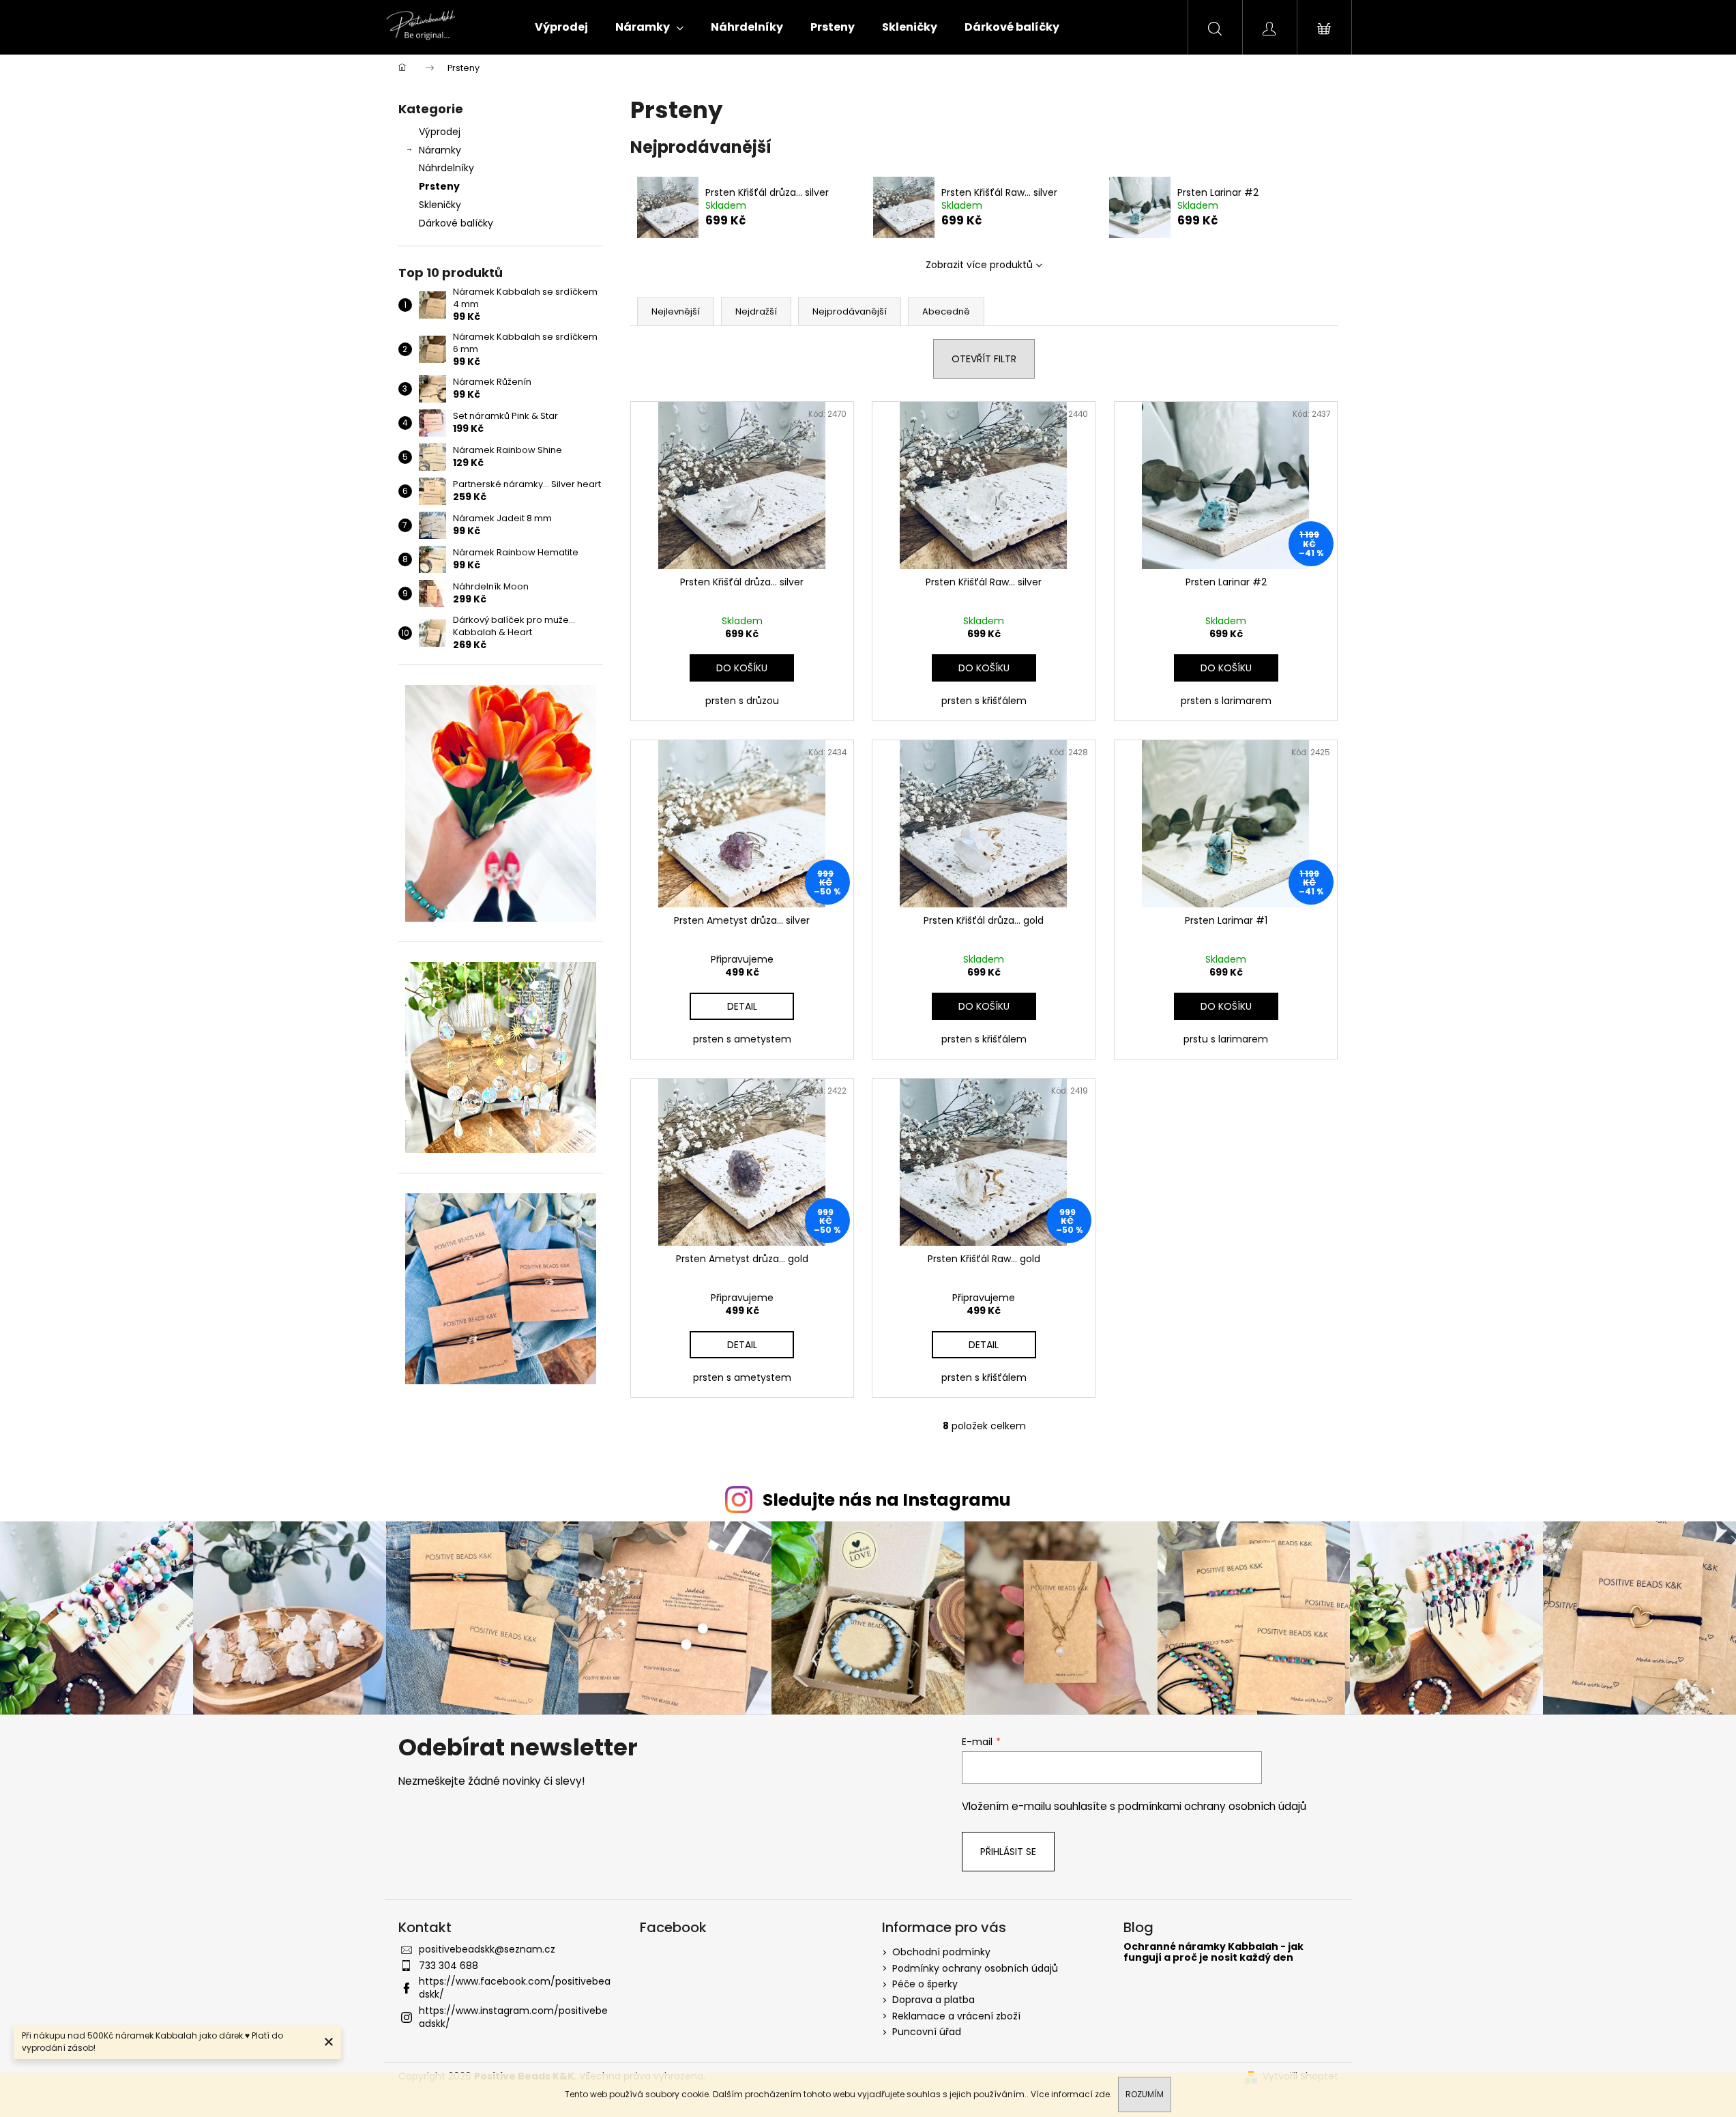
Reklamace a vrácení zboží (956, 2016)
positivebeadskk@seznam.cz (487, 1949)
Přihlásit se (1008, 1852)
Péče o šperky (925, 1984)
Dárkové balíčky (456, 223)
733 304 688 (448, 1966)
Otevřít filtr (984, 359)
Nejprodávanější (850, 311)
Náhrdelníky (446, 168)
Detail (742, 1006)
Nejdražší (756, 311)
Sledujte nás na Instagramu (887, 1500)
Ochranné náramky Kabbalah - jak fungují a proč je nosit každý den (1213, 1952)
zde (1102, 2094)
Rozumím (1145, 2094)
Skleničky (440, 205)
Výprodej (440, 132)
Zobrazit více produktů (979, 265)
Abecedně (946, 311)
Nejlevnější (676, 311)
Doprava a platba (933, 2000)
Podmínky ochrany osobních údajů (975, 1968)
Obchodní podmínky (941, 1952)
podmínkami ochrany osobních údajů (1212, 1806)
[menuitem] (561, 27)
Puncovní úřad (927, 2032)
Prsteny (439, 186)
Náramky (440, 150)
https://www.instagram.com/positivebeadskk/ (513, 2017)
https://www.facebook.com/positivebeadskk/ (515, 1988)
